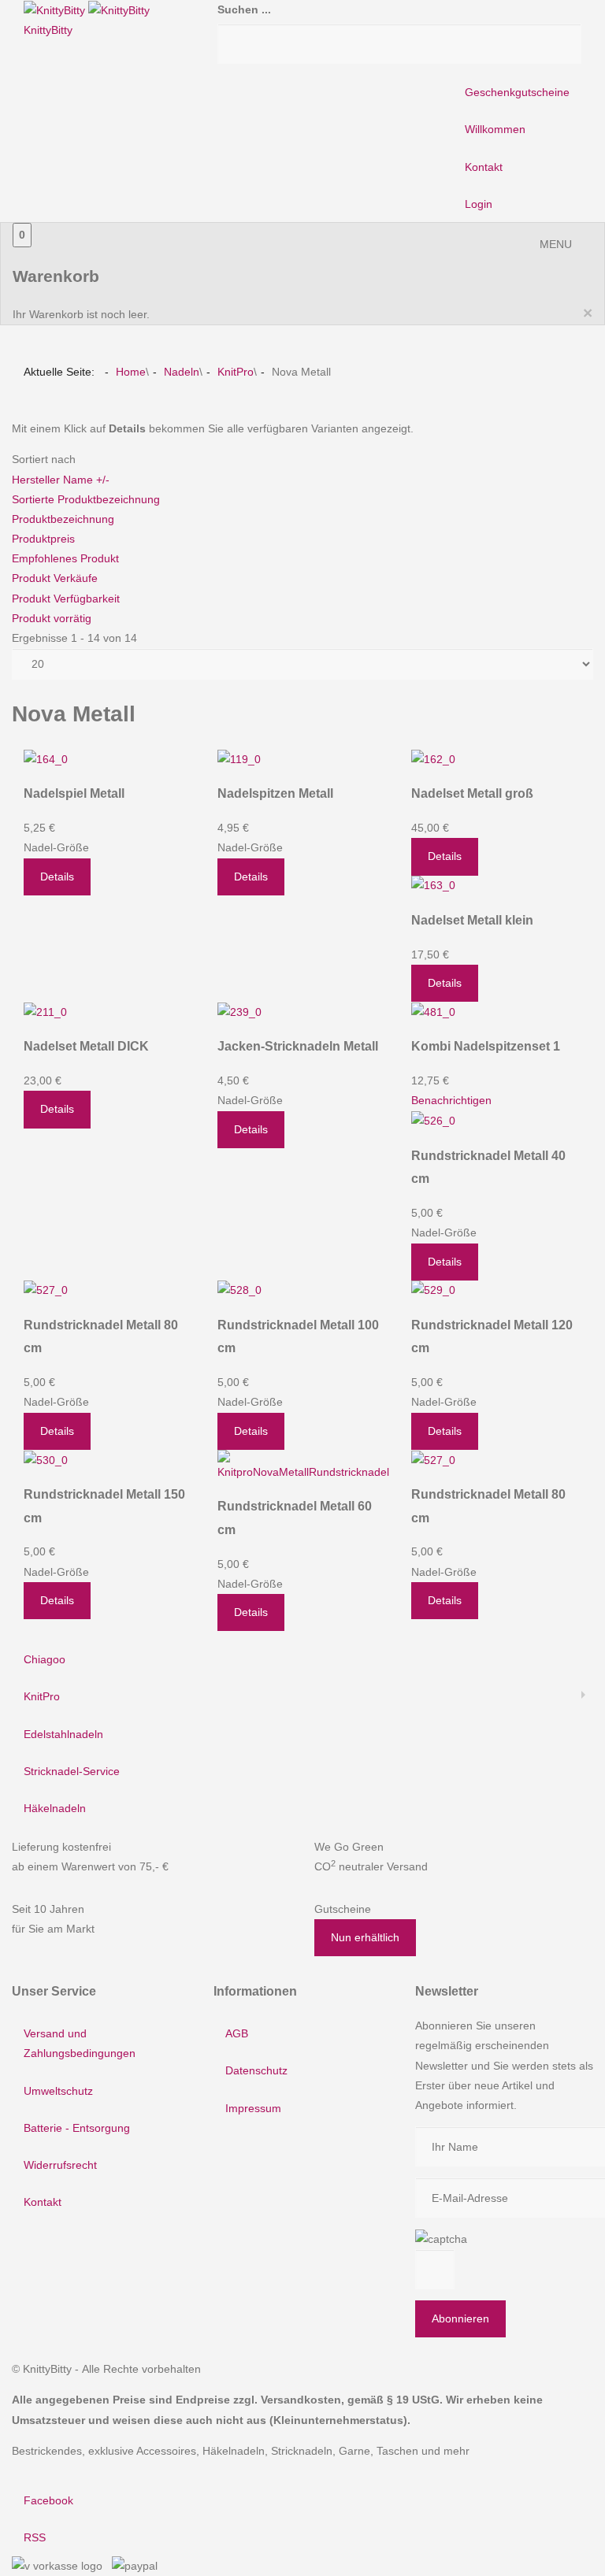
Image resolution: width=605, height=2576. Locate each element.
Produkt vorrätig (52, 618)
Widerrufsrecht (60, 2165)
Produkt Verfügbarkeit (66, 599)
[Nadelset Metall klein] (433, 885)
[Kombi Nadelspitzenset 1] (433, 1011)
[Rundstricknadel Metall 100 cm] (239, 1290)
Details (57, 877)
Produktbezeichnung (63, 519)
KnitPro (236, 372)
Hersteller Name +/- (61, 480)
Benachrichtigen (451, 1100)
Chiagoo (45, 1659)
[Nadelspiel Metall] (46, 758)
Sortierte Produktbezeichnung (86, 499)
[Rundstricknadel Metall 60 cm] (303, 1465)
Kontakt (484, 167)
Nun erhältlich (365, 1937)
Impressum (253, 2108)
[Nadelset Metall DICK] (45, 1011)
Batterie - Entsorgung (77, 2128)
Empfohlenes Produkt (65, 558)
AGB (237, 2033)
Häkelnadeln (55, 1808)
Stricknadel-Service (72, 1771)
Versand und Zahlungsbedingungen (80, 2043)
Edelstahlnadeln (63, 1734)
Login (479, 204)
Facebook (48, 2500)
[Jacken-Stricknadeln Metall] (239, 1011)
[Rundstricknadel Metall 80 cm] (46, 1290)
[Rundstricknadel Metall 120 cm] (433, 1290)
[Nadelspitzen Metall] (239, 758)
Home (131, 372)
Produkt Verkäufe (55, 578)
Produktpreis (43, 539)
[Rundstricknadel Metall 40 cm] (433, 1121)
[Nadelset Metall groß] (433, 758)
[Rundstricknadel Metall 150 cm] (46, 1459)
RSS (35, 2537)
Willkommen (495, 129)
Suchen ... (244, 9)
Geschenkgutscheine (517, 92)
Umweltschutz (58, 2091)
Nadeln (182, 372)
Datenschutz (256, 2070)
